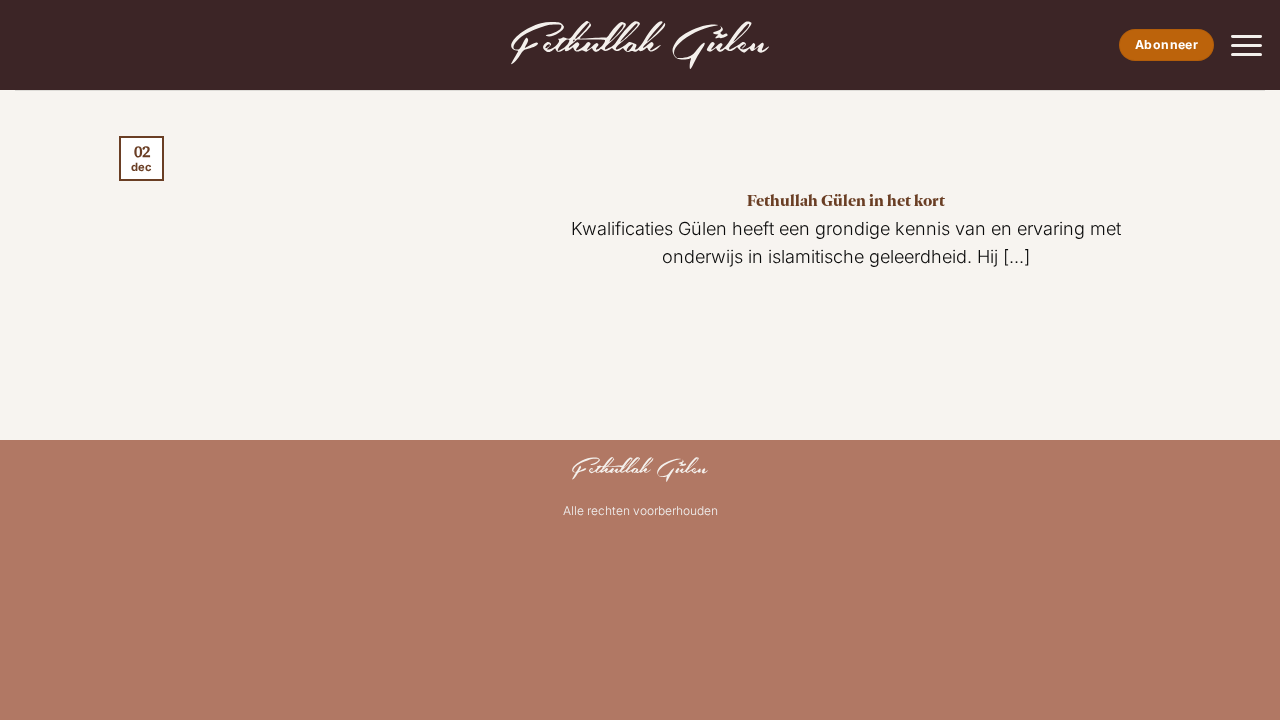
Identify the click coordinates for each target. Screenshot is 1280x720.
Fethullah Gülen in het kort (846, 200)
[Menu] (1246, 45)
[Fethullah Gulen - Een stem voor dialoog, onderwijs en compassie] (640, 45)
